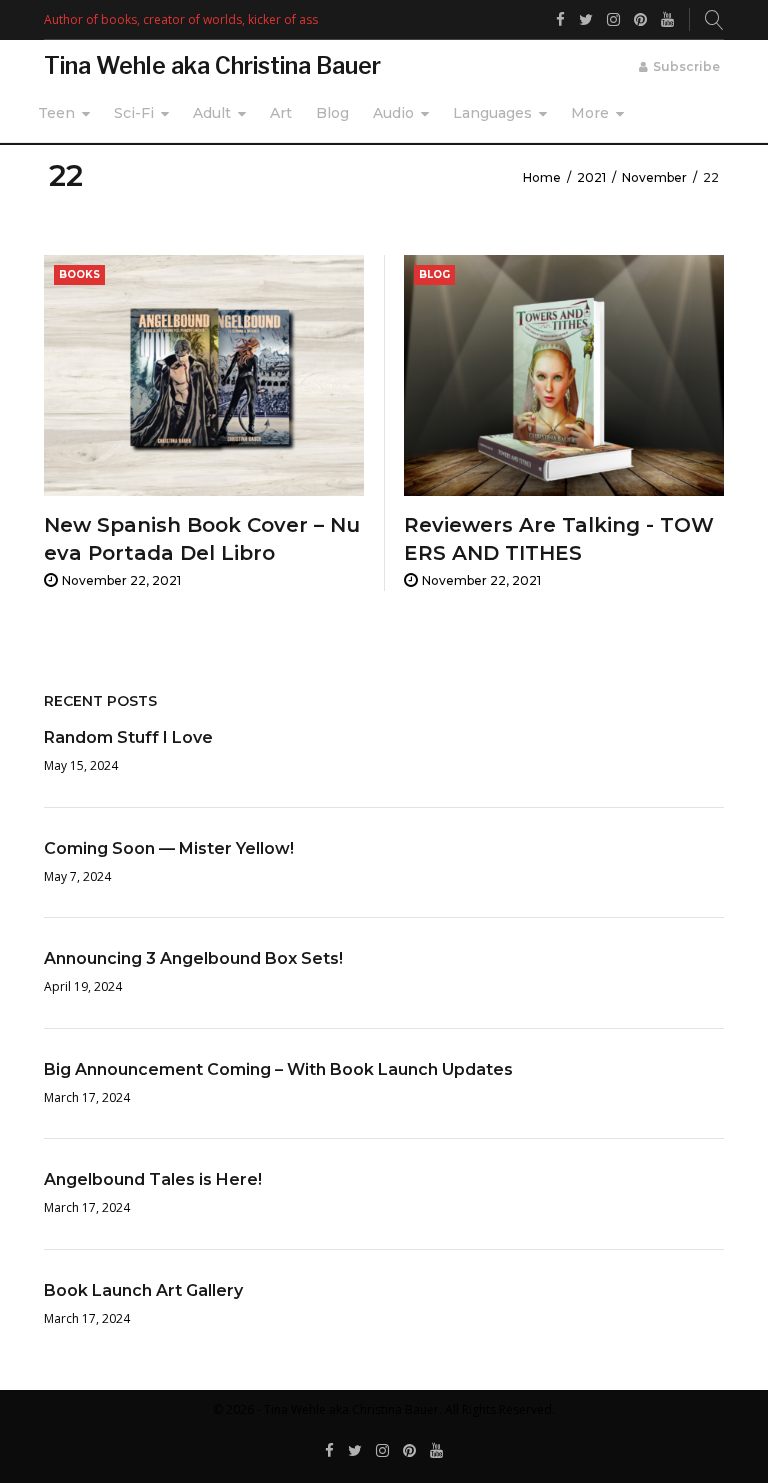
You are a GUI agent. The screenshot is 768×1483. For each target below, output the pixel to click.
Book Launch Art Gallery (143, 1290)
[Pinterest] (409, 1451)
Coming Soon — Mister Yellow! (169, 848)
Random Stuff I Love (128, 737)
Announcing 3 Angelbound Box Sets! (193, 958)
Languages (492, 113)
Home (542, 177)
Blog (332, 113)
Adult (212, 113)
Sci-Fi (134, 113)
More (590, 113)
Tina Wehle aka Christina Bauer (212, 66)
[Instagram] (382, 1451)
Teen (56, 113)
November (654, 177)
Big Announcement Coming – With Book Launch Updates (278, 1069)
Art (281, 113)
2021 (591, 177)
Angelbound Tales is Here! (153, 1179)
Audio (393, 113)
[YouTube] (436, 1451)
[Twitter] (355, 1451)
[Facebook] (329, 1451)
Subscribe (686, 66)
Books (79, 274)
